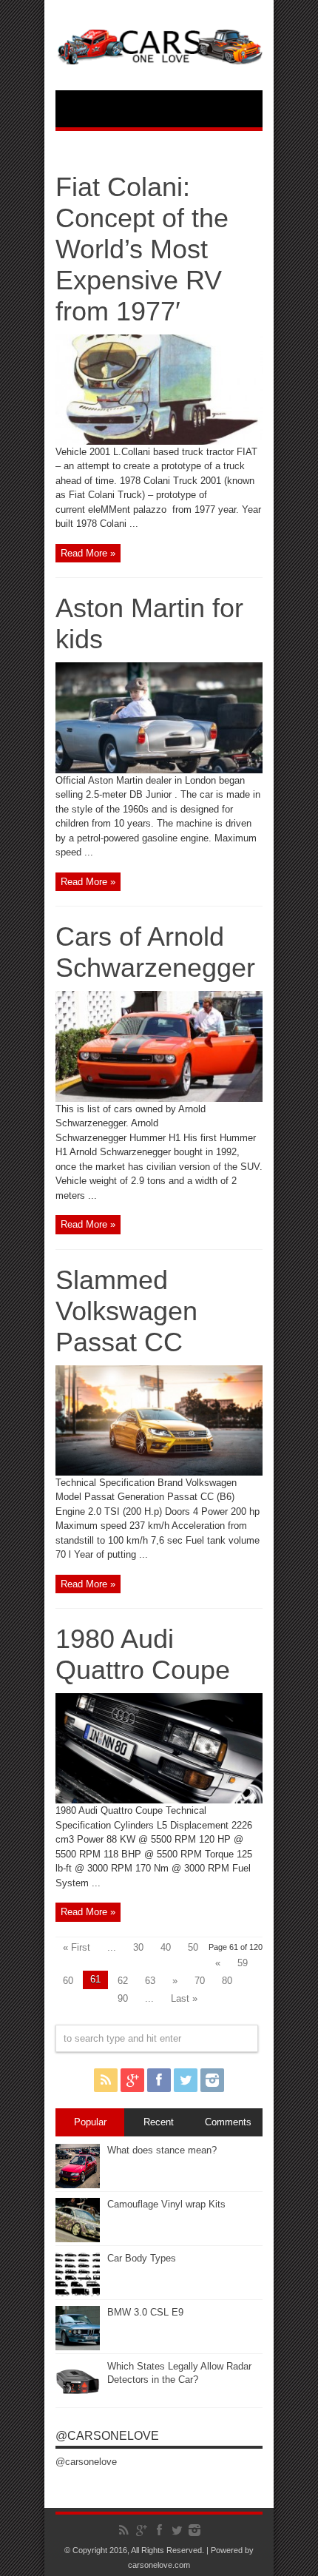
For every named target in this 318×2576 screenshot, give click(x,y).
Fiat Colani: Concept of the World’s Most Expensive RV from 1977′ (142, 249)
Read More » (88, 553)
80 (227, 1981)
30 (138, 1947)
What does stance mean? (162, 2150)
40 (166, 1947)
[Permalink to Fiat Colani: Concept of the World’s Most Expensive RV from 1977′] (159, 441)
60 (68, 1981)
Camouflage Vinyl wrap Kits (166, 2204)
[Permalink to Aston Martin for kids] (159, 770)
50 (193, 1947)
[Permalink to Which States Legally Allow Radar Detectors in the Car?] (78, 2401)
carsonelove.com (159, 2565)
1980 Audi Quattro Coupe (143, 1654)
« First (77, 1947)
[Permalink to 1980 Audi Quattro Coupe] (159, 1800)
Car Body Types (142, 2258)
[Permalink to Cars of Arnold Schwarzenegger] (159, 1099)
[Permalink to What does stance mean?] (78, 2185)
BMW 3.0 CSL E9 (145, 2312)
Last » (184, 1998)
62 (123, 1981)
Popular (90, 2122)
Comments (228, 2122)
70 (200, 1981)
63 (150, 1981)
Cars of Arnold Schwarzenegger (155, 952)
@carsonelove (107, 2436)
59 (243, 1963)
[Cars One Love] (159, 53)
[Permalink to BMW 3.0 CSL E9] (78, 2347)
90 (123, 1998)
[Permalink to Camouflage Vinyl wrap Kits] (78, 2239)
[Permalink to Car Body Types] (78, 2293)
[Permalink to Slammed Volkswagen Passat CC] (159, 1472)
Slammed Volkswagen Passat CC (126, 1311)
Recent (159, 2122)
